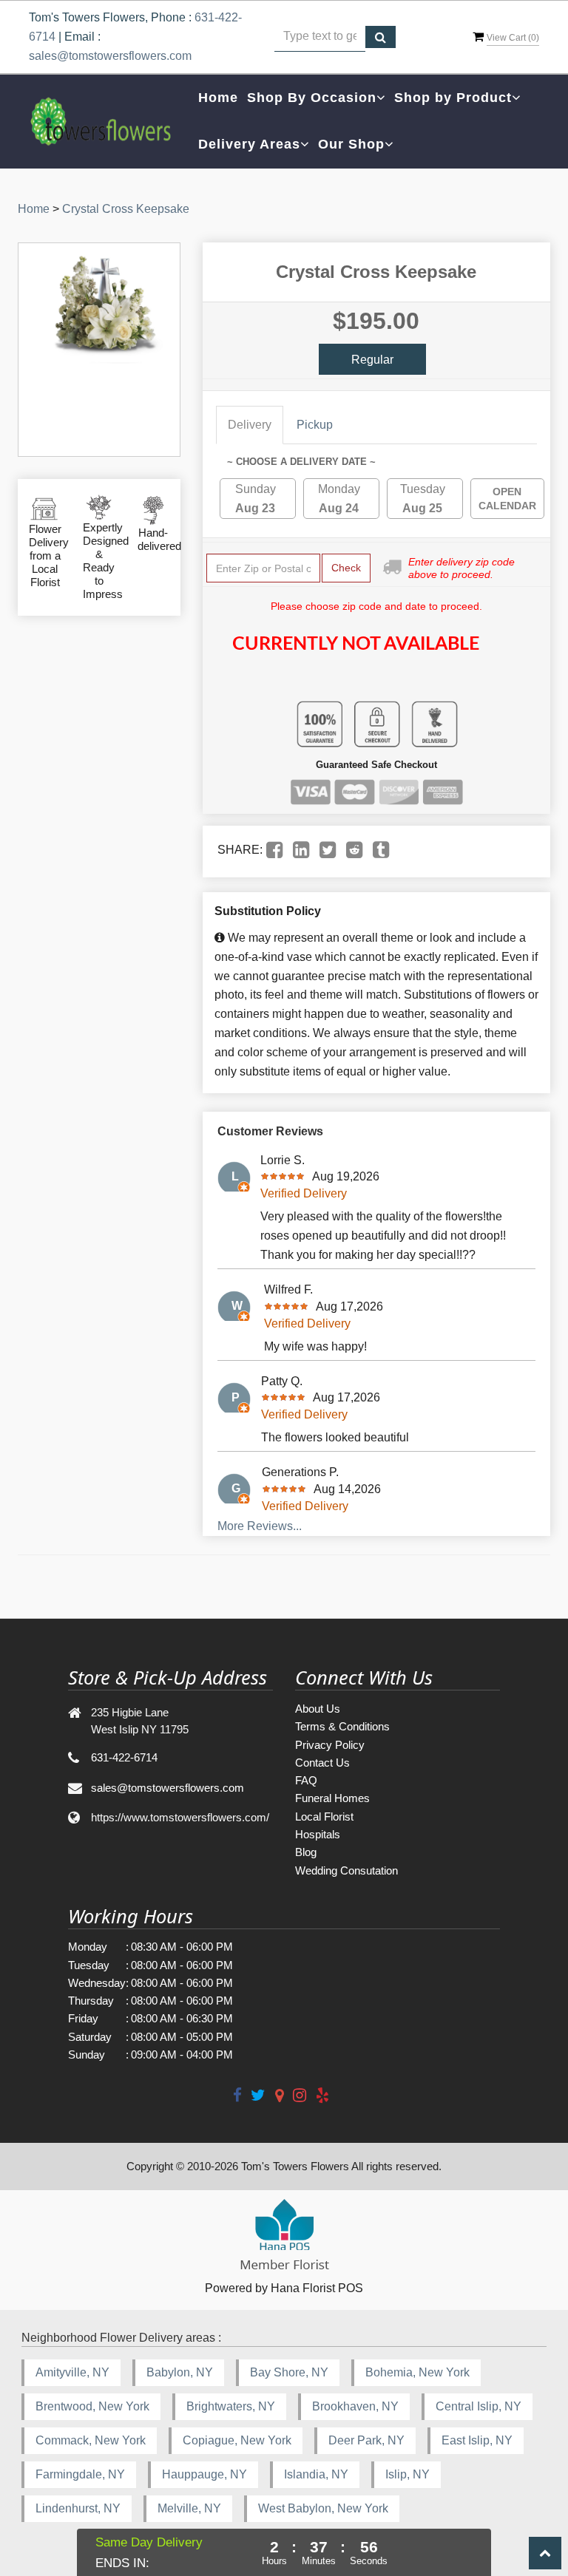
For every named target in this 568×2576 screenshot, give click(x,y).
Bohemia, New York (417, 2372)
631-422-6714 (124, 1757)
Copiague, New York (237, 2440)
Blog (306, 1852)
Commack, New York (91, 2440)
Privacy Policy (330, 1745)
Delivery (250, 425)
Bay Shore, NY (289, 2372)
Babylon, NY (180, 2372)
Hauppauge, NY (204, 2474)
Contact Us (322, 1763)
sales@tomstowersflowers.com (110, 56)
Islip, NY (408, 2474)
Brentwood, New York (92, 2406)
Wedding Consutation (346, 1870)
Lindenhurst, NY (78, 2508)
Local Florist (324, 1817)
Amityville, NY (72, 2372)
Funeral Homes (332, 1798)
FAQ (306, 1780)
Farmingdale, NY (80, 2474)
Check (346, 568)
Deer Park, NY (366, 2440)
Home (218, 98)
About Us (318, 1709)
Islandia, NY (316, 2474)
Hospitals (318, 1834)
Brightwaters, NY (231, 2406)
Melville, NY (189, 2508)
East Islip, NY (477, 2440)
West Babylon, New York (323, 2508)
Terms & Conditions (342, 1726)
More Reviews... (260, 1526)
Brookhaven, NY (355, 2406)
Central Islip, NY (479, 2406)
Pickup (315, 425)
